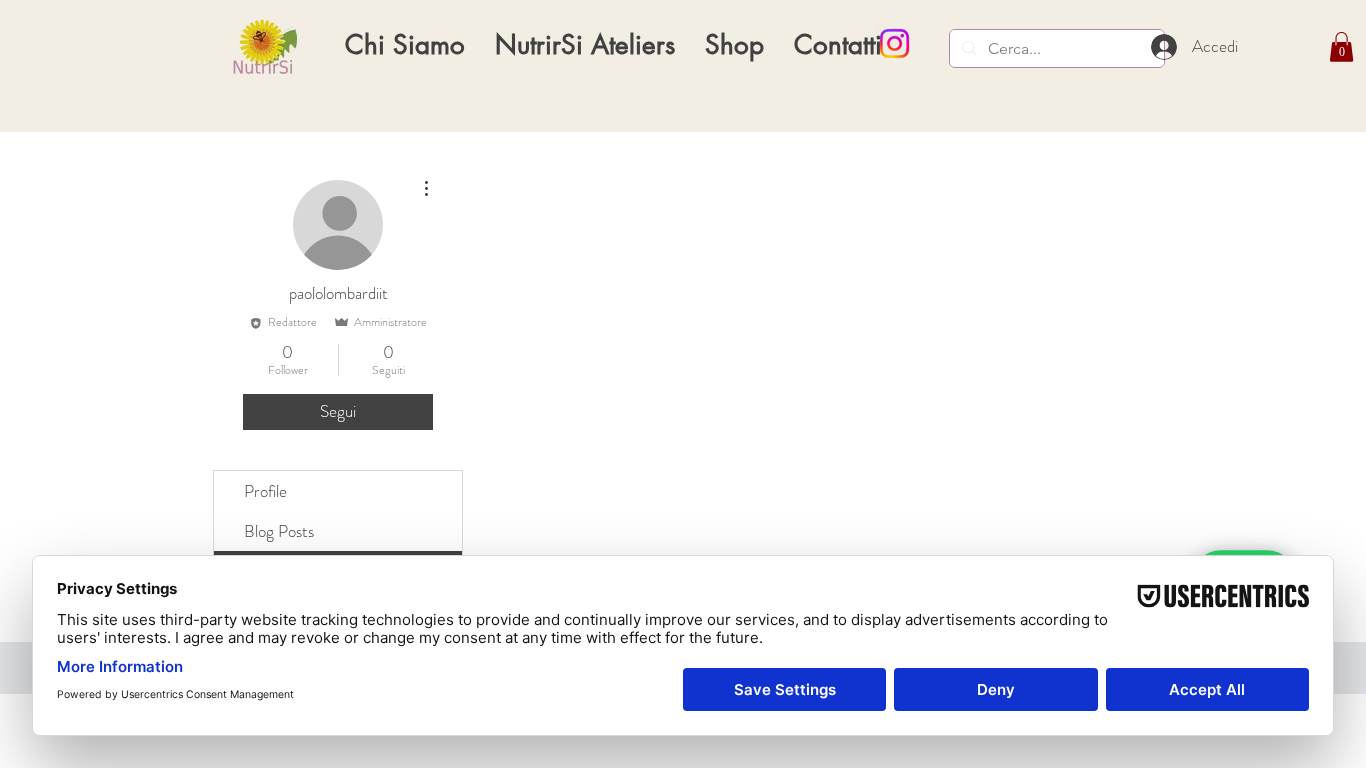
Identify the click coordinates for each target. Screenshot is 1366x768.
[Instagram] (894, 43)
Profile (265, 491)
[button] (1341, 47)
